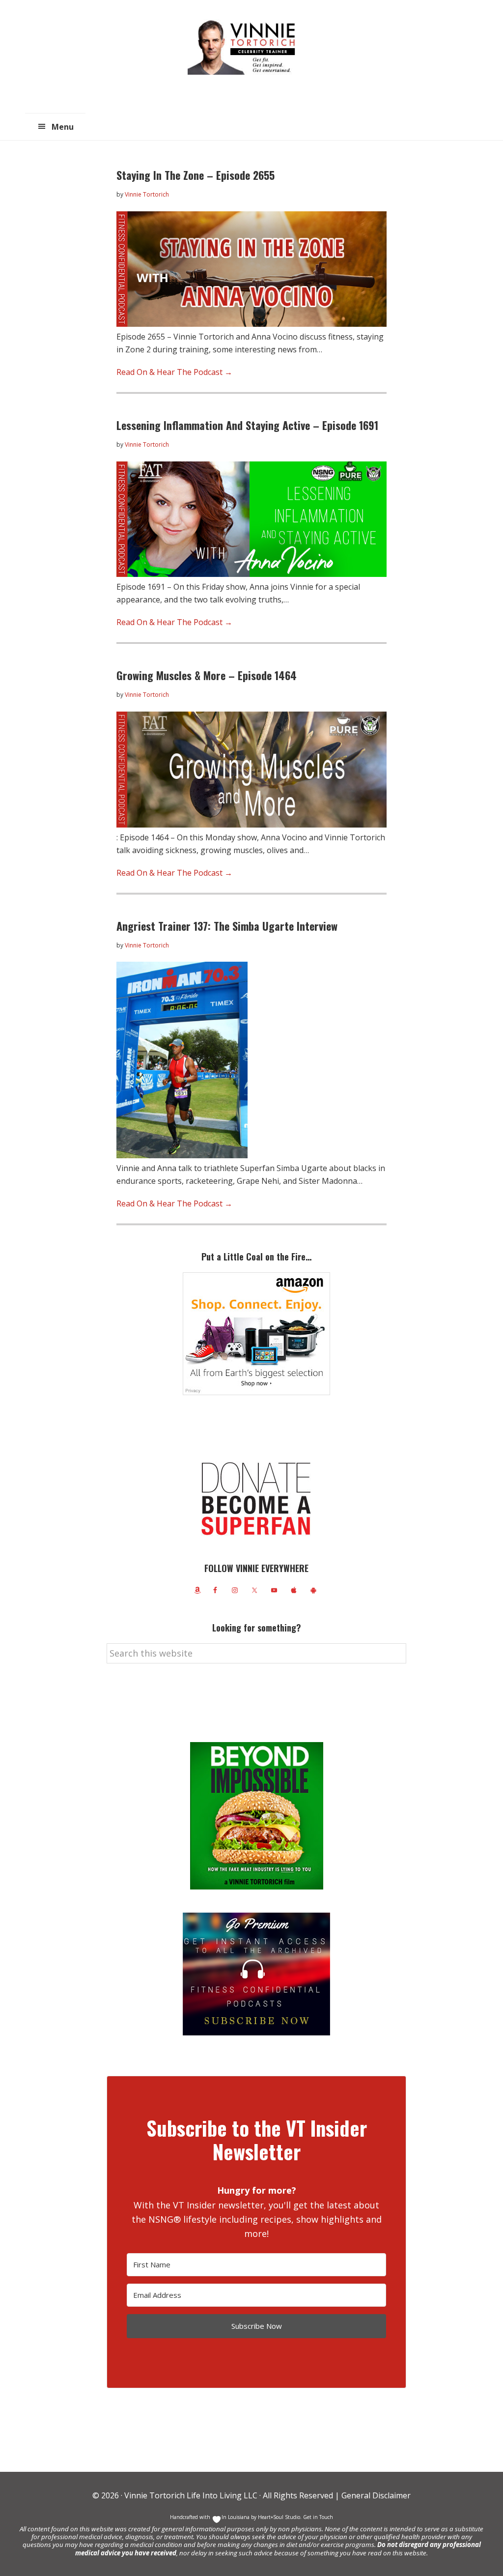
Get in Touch (318, 2517)
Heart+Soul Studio (278, 2517)
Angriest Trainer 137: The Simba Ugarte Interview (227, 926)
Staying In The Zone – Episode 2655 (196, 175)
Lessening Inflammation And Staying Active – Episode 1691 (247, 425)
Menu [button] (63, 127)
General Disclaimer (375, 2495)
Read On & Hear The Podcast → (174, 372)
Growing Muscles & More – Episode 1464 (207, 675)
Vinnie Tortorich (245, 47)
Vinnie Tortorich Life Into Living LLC (191, 2495)
